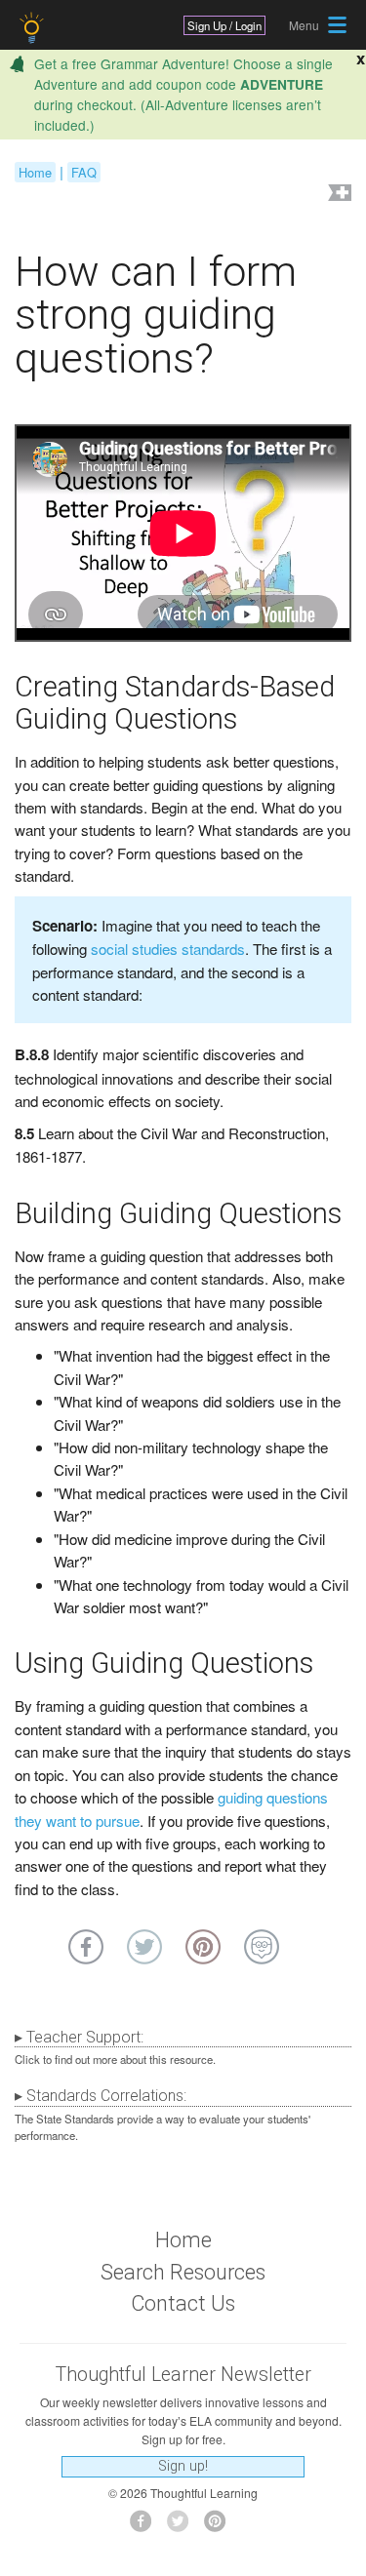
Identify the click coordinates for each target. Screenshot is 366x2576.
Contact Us (183, 2303)
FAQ (84, 172)
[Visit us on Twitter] (183, 2527)
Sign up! (183, 2466)
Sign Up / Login (224, 25)
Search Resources (183, 2272)
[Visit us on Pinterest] (220, 2527)
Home (35, 172)
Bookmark (338, 195)
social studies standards (168, 949)
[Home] (34, 28)
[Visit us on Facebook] (146, 2527)
